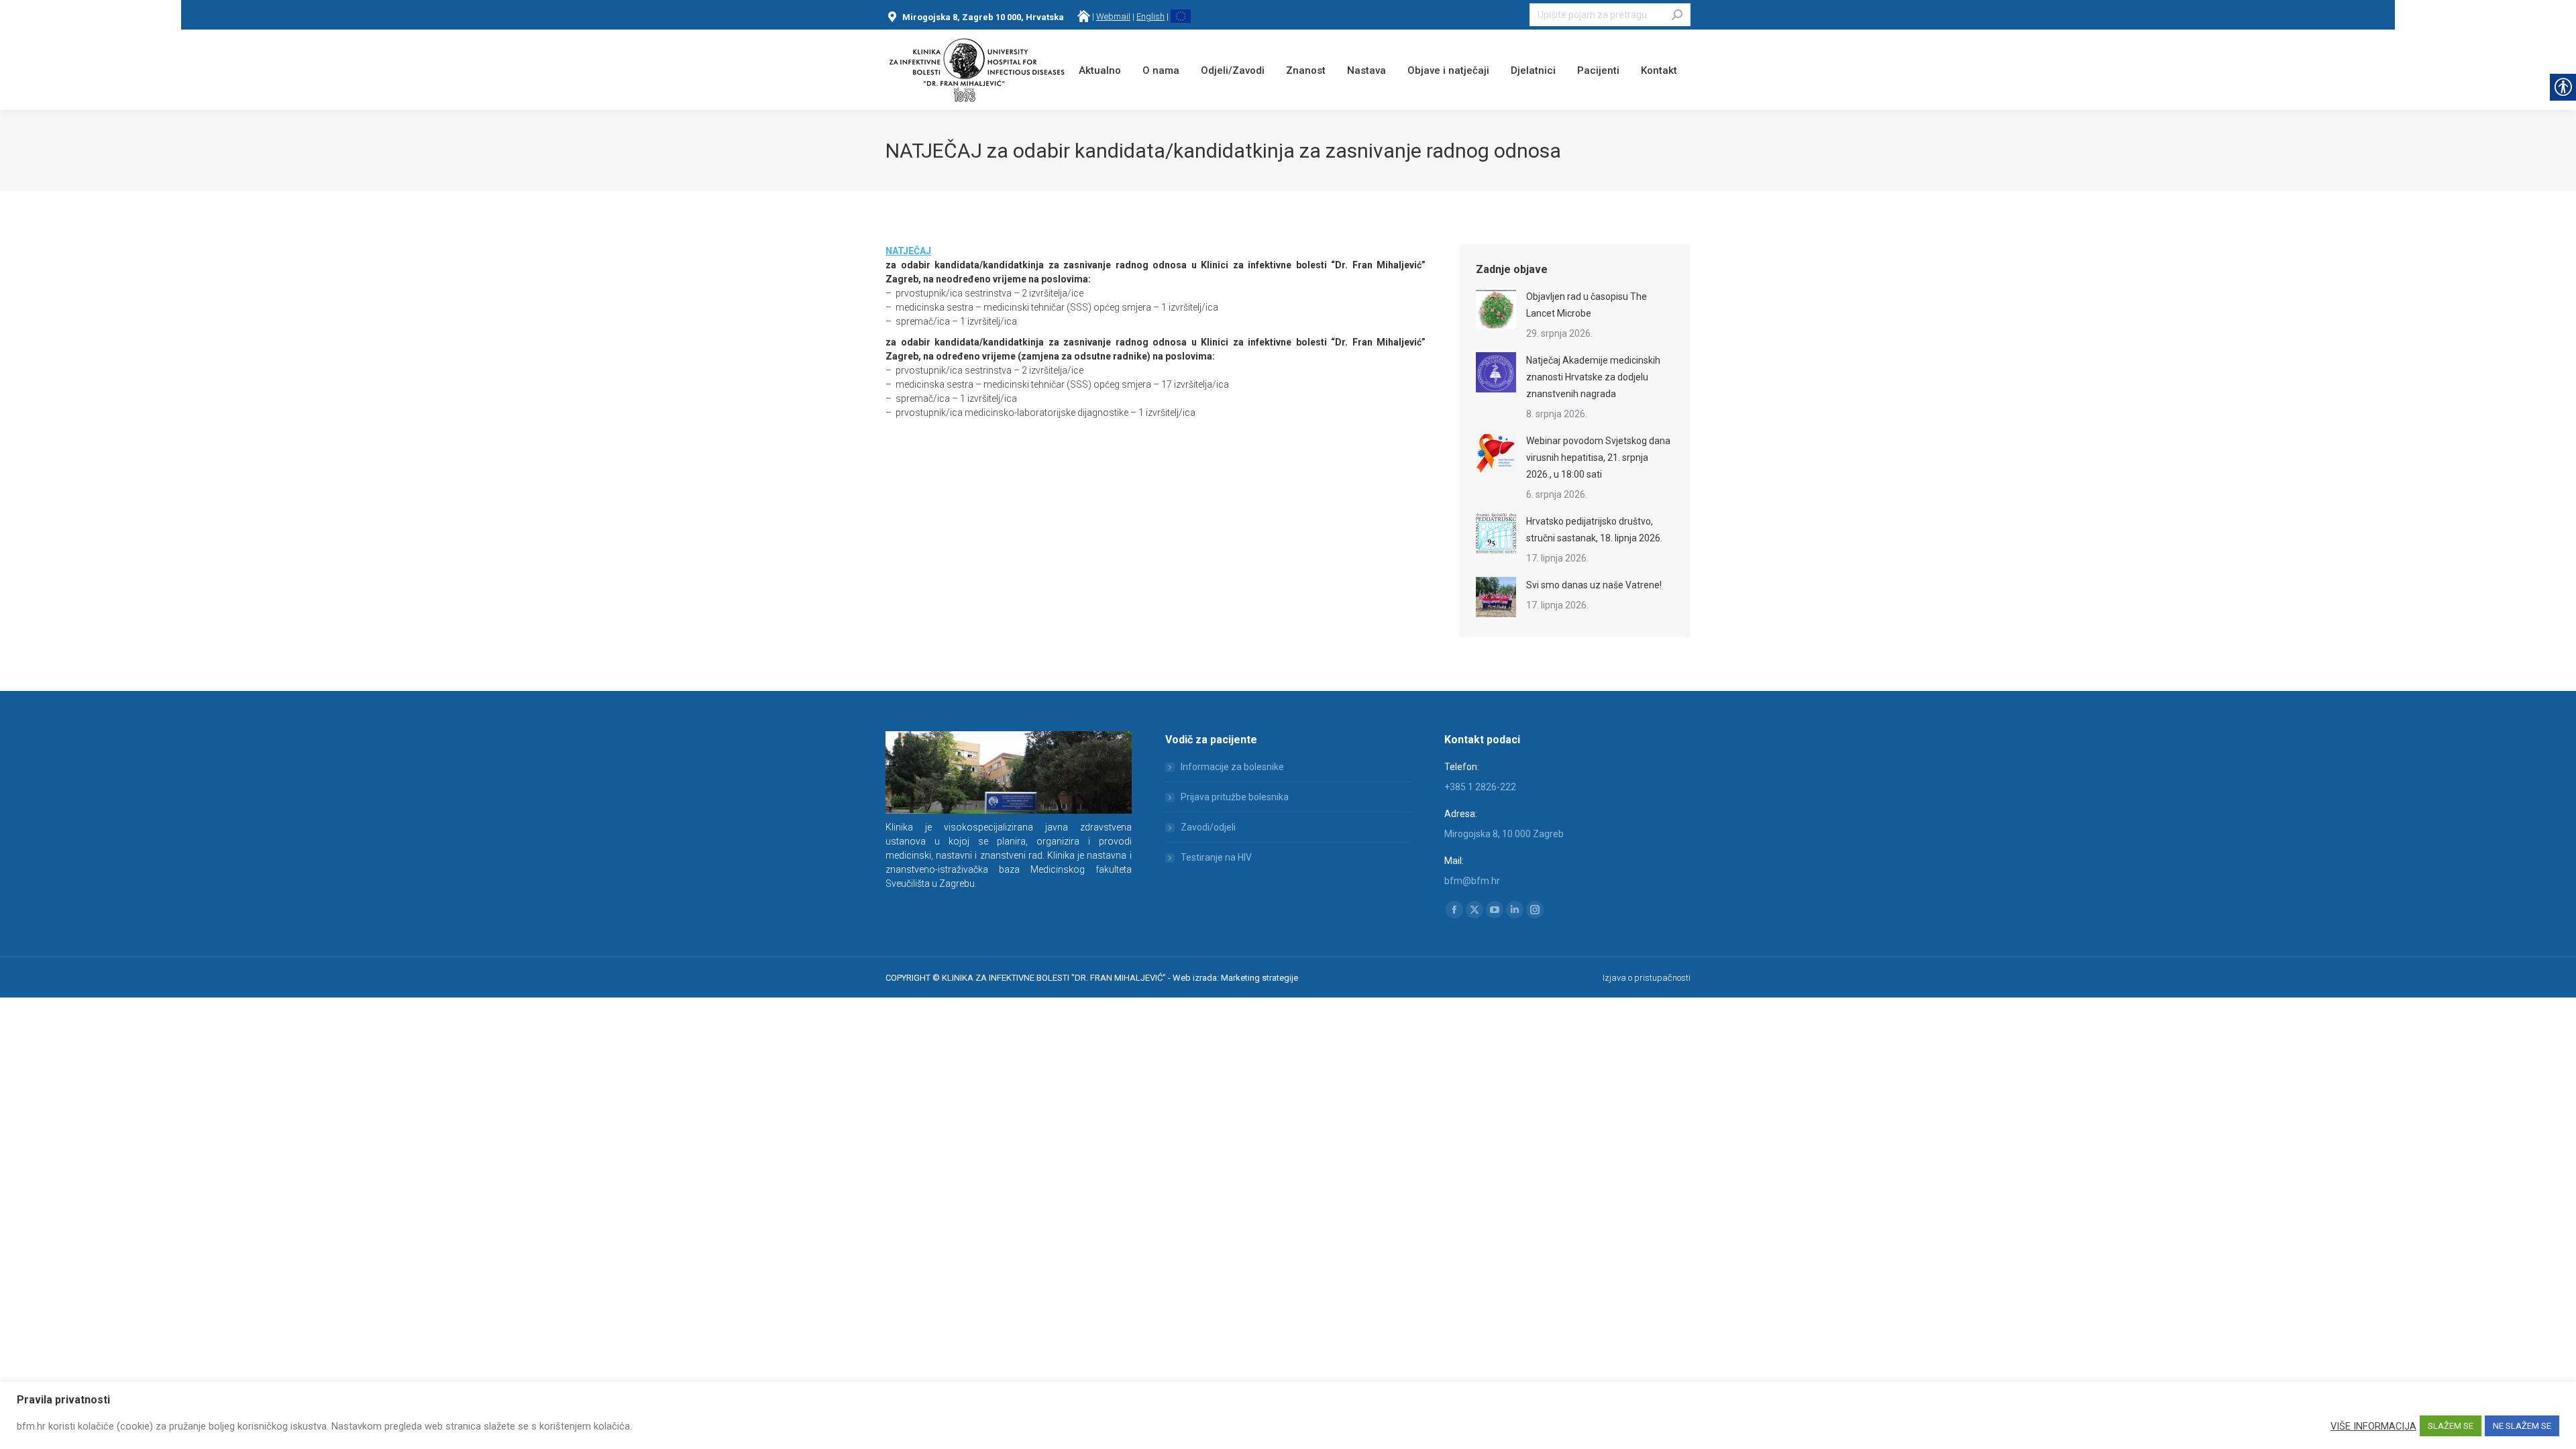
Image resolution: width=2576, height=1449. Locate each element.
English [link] (1150, 16)
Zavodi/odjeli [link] (1208, 827)
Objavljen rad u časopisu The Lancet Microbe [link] (1587, 305)
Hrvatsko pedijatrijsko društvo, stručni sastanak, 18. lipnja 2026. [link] (1594, 530)
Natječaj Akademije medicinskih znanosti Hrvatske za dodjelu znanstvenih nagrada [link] (1593, 377)
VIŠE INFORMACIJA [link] (2373, 1426)
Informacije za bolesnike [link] (1232, 767)
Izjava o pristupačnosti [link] (1647, 978)
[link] (1084, 16)
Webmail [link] (1113, 16)
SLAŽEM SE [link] (2451, 1426)
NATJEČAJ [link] (908, 251)
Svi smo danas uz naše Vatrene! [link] (1594, 585)
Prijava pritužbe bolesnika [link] (1235, 797)
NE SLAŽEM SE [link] (2522, 1426)
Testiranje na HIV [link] (1216, 857)
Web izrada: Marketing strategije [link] (1235, 978)
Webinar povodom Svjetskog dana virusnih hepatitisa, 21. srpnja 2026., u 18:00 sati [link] (1598, 458)
